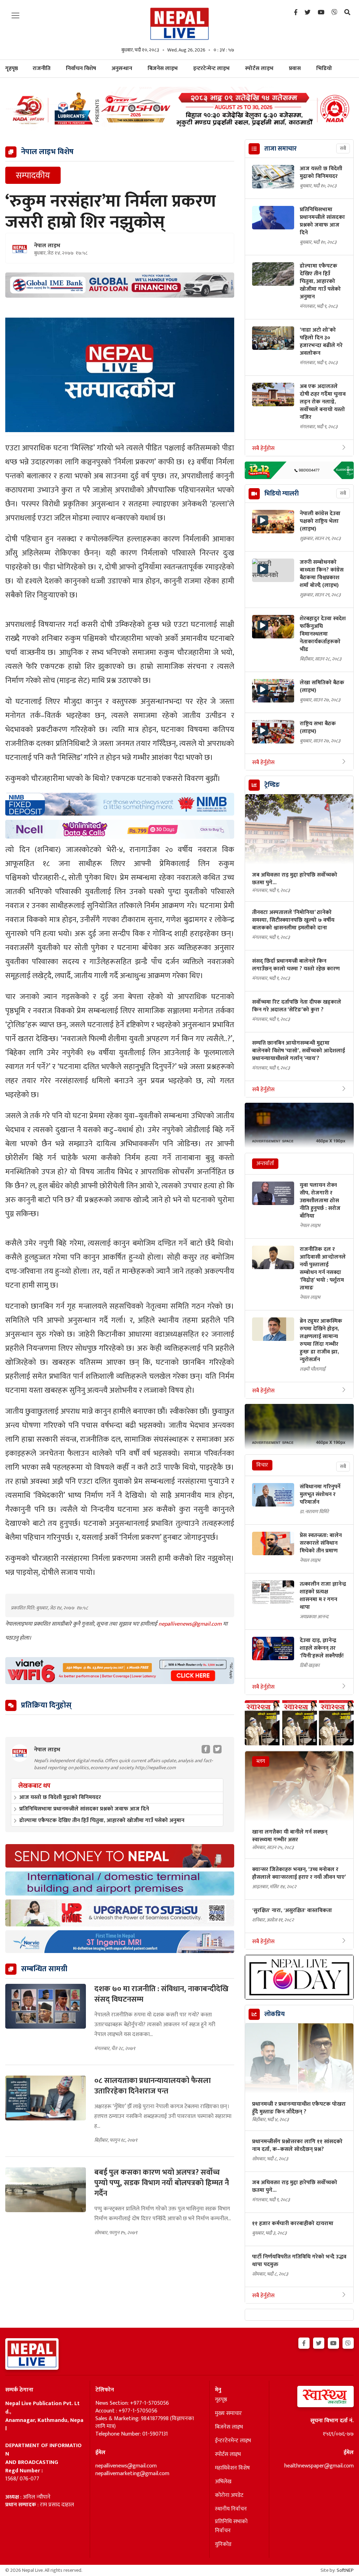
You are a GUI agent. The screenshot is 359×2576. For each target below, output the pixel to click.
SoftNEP (345, 2570)
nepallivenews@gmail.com (191, 1624)
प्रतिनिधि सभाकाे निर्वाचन (231, 2526)
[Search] (347, 13)
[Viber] (334, 13)
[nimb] (120, 804)
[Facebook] (296, 13)
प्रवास (295, 68)
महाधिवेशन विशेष (232, 2468)
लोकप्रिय (275, 2014)
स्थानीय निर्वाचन (231, 2509)
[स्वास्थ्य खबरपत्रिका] (314, 2399)
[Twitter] (308, 13)
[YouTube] (321, 13)
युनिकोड (223, 2544)
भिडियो (324, 68)
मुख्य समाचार (228, 2414)
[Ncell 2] (120, 829)
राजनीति (42, 68)
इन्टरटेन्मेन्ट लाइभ (211, 68)
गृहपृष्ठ (221, 2400)
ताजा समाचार (280, 149)
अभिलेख (223, 2482)
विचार (262, 1465)
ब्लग (261, 1761)
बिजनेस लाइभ (163, 68)
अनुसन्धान (122, 68)
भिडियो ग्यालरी (282, 494)
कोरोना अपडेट (229, 2495)
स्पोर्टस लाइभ (259, 68)
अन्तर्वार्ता (265, 1164)
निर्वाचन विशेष (81, 68)
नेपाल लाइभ (47, 246)
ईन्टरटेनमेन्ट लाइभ (233, 2441)
